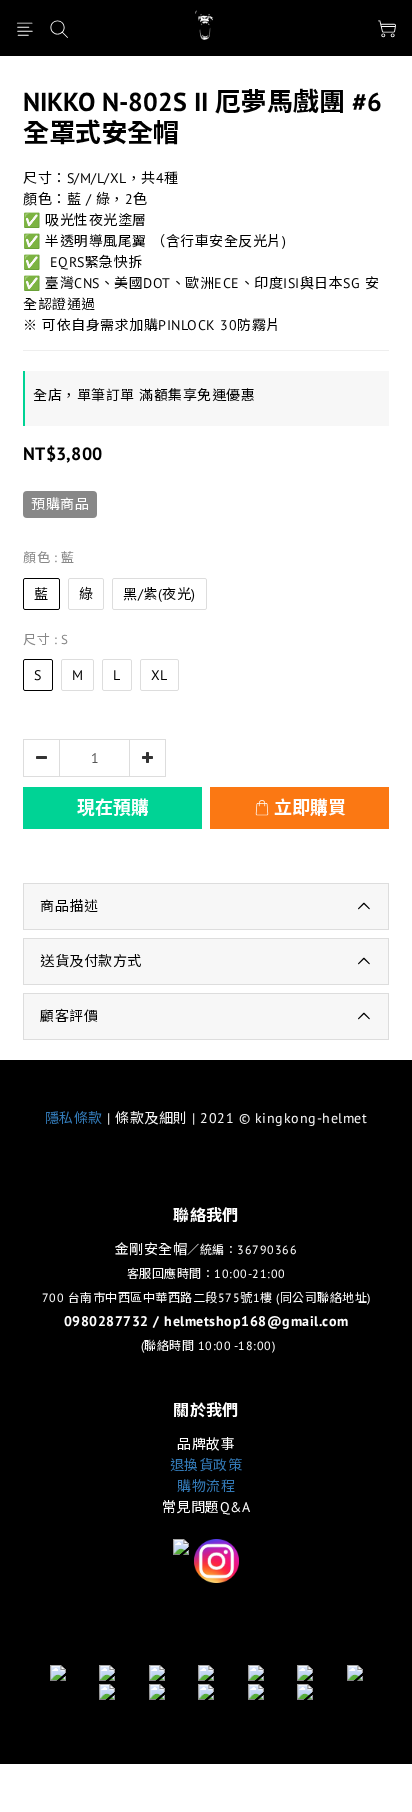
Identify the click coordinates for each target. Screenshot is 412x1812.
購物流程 (206, 1486)
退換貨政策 (206, 1465)
